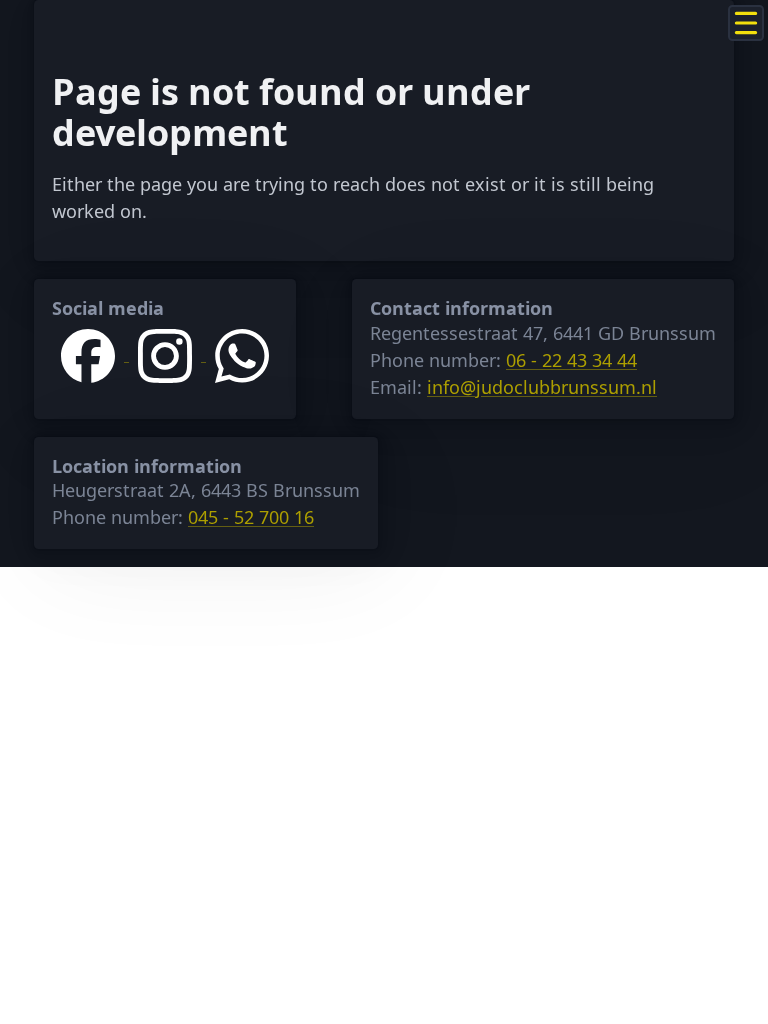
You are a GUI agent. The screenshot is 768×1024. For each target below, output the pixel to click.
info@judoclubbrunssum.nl (542, 387)
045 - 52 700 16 (251, 517)
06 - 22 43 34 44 (571, 360)
